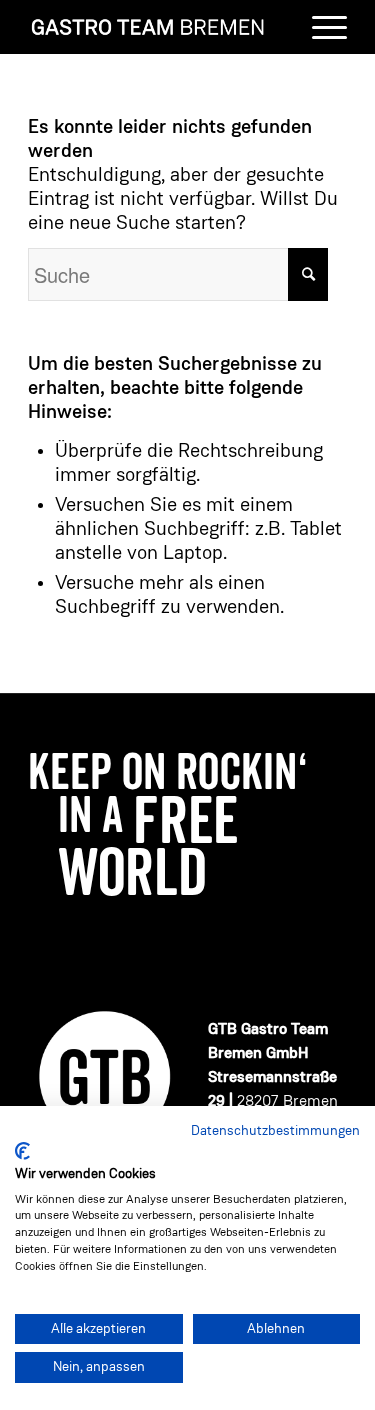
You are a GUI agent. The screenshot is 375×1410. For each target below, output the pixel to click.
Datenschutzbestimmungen (275, 1131)
